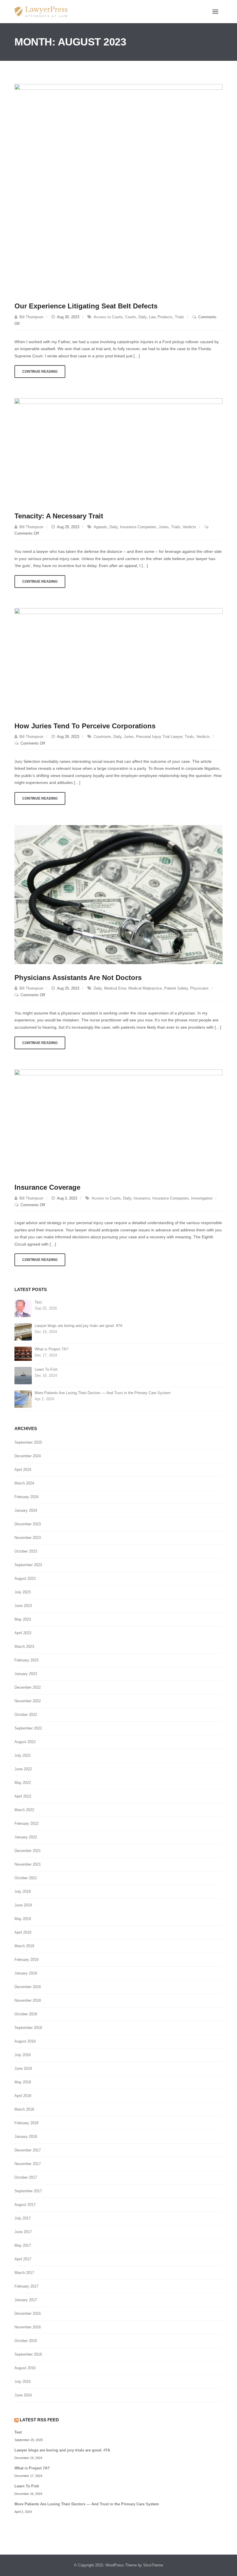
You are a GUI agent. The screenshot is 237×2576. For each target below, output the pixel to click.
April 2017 (23, 2259)
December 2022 (28, 1687)
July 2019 (23, 1892)
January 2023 (26, 1674)
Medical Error (115, 988)
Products (165, 317)
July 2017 (23, 2218)
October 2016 (26, 2341)
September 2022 (28, 1728)
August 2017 (25, 2205)
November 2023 (28, 1538)
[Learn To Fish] (23, 1375)
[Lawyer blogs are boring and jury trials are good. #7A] (23, 1332)
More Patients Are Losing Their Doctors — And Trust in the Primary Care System (103, 1393)
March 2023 (24, 1647)
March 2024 (24, 1483)
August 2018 (25, 2041)
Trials (179, 317)
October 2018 (26, 2014)
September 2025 (28, 1442)
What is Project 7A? (51, 1349)
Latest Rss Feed (39, 2420)
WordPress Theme (121, 2565)
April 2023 (23, 1633)
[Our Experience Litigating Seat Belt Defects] (118, 188)
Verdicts (189, 527)
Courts (131, 317)
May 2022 (23, 1783)
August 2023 (25, 1578)
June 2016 (23, 2395)
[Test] (23, 1308)
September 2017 (28, 2191)
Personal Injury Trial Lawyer (159, 737)
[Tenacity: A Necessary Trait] (118, 450)
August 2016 (25, 2368)
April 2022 (23, 1796)
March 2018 (24, 2109)
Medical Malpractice (145, 988)
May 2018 (23, 2082)
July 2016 (23, 2382)
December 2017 (28, 2150)
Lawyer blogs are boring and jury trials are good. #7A (79, 1326)
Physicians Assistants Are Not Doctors (78, 978)
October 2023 (26, 1551)
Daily (142, 317)
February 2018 (26, 2123)
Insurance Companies (138, 527)
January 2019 (26, 1973)
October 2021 (26, 1878)
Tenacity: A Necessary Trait (59, 516)
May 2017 (23, 2245)
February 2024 (26, 1497)
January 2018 (26, 2137)
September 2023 (28, 1565)
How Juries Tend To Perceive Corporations (85, 726)
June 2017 (23, 2232)
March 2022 (24, 1810)
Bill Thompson (31, 317)
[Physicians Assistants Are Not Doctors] (118, 894)
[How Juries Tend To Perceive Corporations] (118, 660)
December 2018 (28, 1987)
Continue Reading (40, 372)
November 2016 (28, 2327)
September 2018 (28, 2028)
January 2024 (26, 1510)
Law (152, 317)
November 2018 (28, 2000)
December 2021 (28, 1851)
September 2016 (28, 2354)
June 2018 (23, 2068)
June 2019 (23, 1905)
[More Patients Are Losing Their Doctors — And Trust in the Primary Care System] (23, 1399)
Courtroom (102, 737)
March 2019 (24, 1946)
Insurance (142, 1198)
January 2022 (26, 1837)
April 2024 (23, 1470)
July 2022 (23, 1755)
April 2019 (23, 1932)
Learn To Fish (46, 1369)
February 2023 (26, 1660)
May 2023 (23, 1619)
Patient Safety (176, 988)
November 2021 (28, 1864)
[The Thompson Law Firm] (41, 12)
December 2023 (28, 1524)
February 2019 (26, 1960)
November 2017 (28, 2164)
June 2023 (23, 1606)
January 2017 (26, 2300)
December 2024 (28, 1456)
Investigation (202, 1198)
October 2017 (26, 2177)
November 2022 (28, 1701)
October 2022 (26, 1715)
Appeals (100, 527)
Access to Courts (108, 317)
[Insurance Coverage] (118, 1121)
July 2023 (23, 1592)
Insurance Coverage (47, 1187)
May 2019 (23, 1919)
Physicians (199, 988)
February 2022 (26, 1823)
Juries (164, 527)
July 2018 (23, 2055)
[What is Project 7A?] (23, 1353)
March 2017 (24, 2273)
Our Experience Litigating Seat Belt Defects (86, 306)
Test (38, 1302)
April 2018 (23, 2096)
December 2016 (28, 2313)
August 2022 (25, 1742)
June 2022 (23, 1769)
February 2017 (26, 2286)
